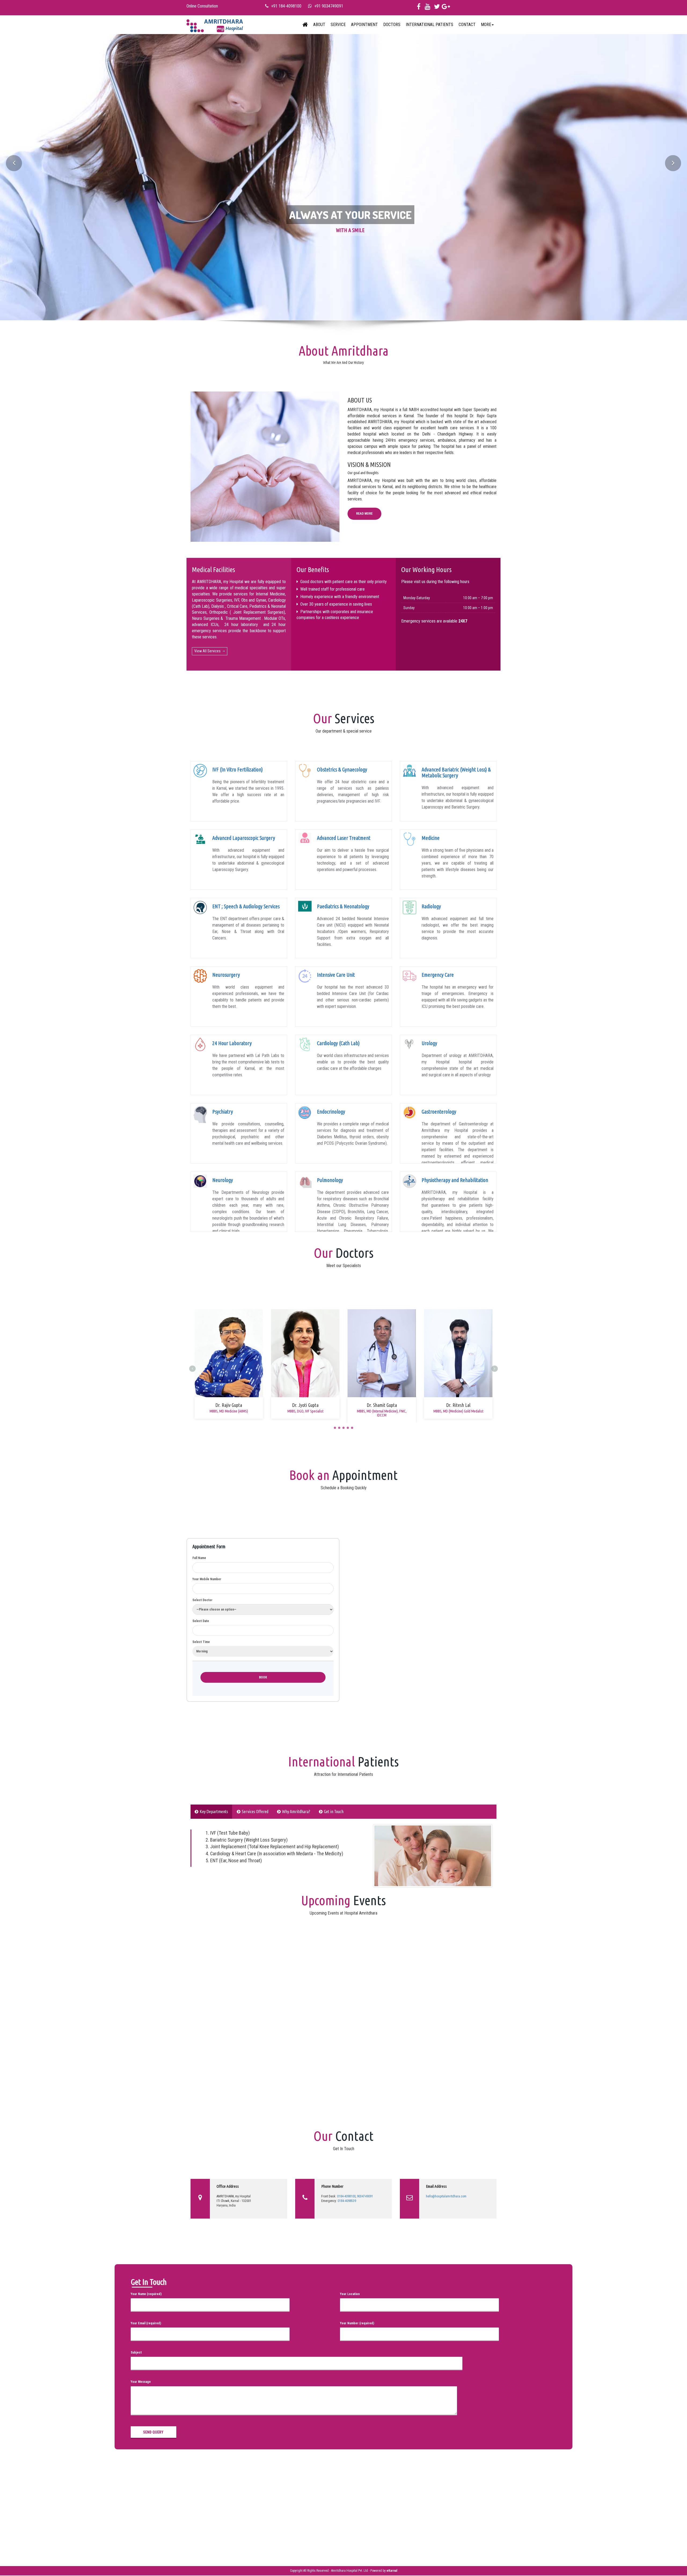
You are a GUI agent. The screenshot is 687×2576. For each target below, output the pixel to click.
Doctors (392, 25)
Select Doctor (202, 1600)
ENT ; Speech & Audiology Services (246, 906)
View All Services (207, 651)
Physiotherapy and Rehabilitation (455, 1180)
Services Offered (255, 1812)
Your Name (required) (146, 2294)
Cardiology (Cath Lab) (338, 1043)
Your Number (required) (357, 2323)
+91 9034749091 (329, 6)
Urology (429, 1043)
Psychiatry (223, 1112)
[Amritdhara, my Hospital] (305, 25)
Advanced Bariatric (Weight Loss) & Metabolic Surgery (456, 772)
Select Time (201, 1642)
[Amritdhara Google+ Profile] (446, 8)
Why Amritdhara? (296, 1812)
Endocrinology (331, 1112)
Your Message (141, 2382)
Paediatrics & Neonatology (343, 906)
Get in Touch (334, 1812)
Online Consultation (202, 6)
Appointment (364, 25)
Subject (136, 2352)
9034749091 (365, 2196)
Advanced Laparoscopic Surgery (244, 838)
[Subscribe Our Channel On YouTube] (428, 8)
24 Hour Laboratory (232, 1043)
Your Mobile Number (207, 1579)
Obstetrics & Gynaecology (342, 769)
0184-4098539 (347, 2201)
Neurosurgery (226, 975)
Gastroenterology (439, 1112)
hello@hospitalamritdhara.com (446, 2196)
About (319, 25)
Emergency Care (438, 975)
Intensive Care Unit (336, 975)
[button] (52, 170)
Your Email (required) (146, 2323)
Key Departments (214, 1812)
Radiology (431, 906)
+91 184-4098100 (286, 6)
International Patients (430, 25)
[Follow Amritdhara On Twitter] (437, 8)
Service (338, 25)
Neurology (223, 1180)
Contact (467, 25)
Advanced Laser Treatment (344, 838)
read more (364, 514)
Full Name (199, 1558)
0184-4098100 (346, 2196)
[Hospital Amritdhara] (215, 25)
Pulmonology (330, 1180)
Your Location (350, 2294)
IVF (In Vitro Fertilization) (237, 769)
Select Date (201, 1621)
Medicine (431, 838)
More (486, 25)
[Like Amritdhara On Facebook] (419, 8)
